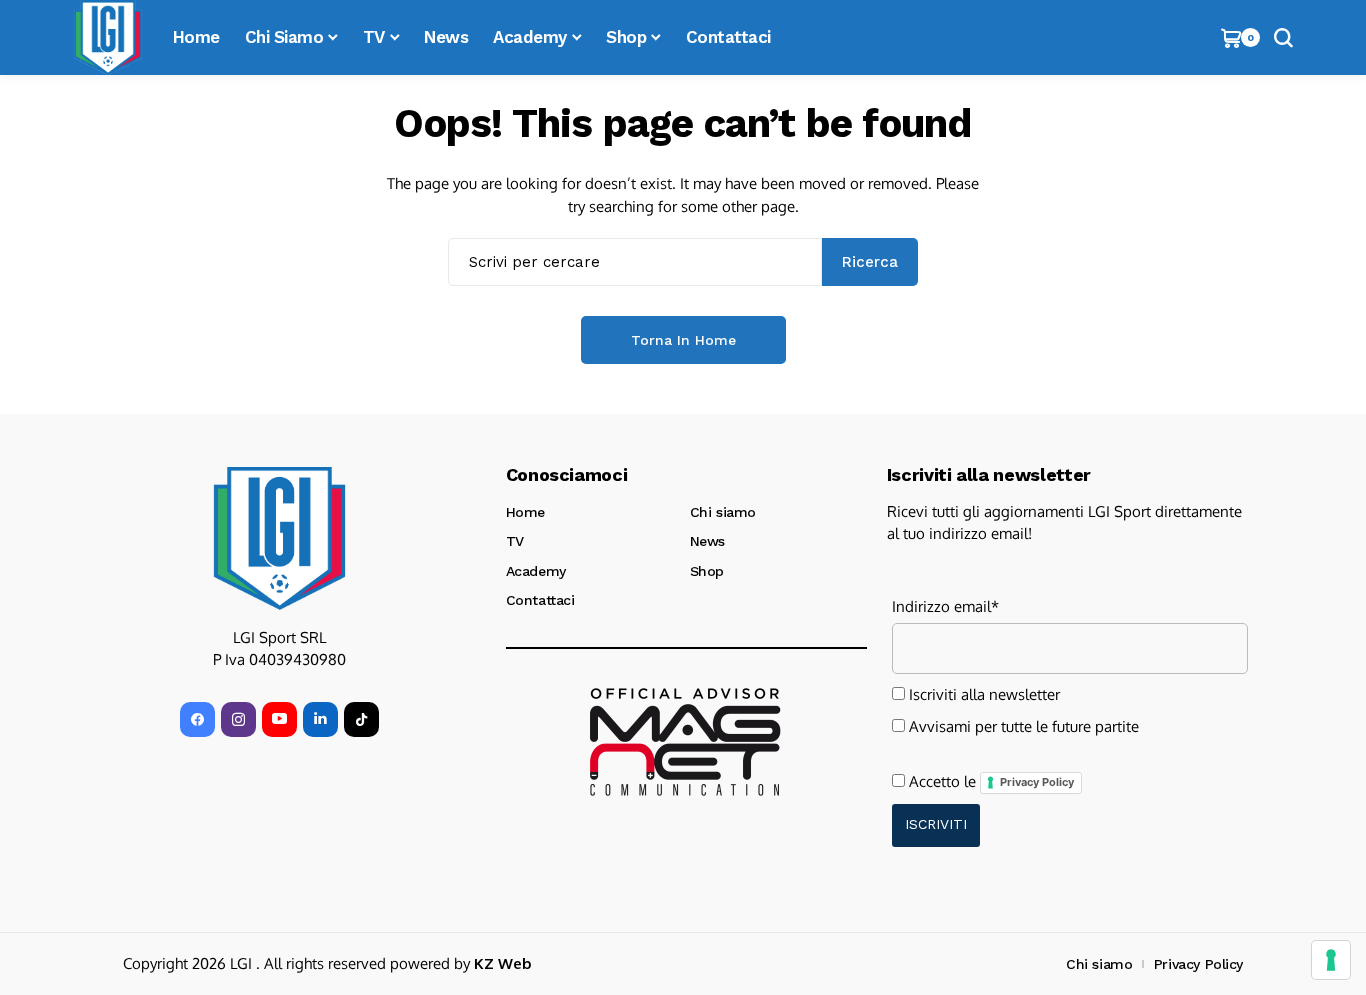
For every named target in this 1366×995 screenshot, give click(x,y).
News (707, 541)
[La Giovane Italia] (279, 538)
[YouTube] (279, 719)
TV (515, 541)
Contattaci (540, 600)
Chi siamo (723, 512)
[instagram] (238, 719)
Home (525, 512)
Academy (536, 571)
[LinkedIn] (320, 719)
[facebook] (197, 719)
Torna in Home (683, 340)
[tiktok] (361, 719)
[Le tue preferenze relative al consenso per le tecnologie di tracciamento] (1331, 960)
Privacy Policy (1037, 782)
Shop (707, 571)
